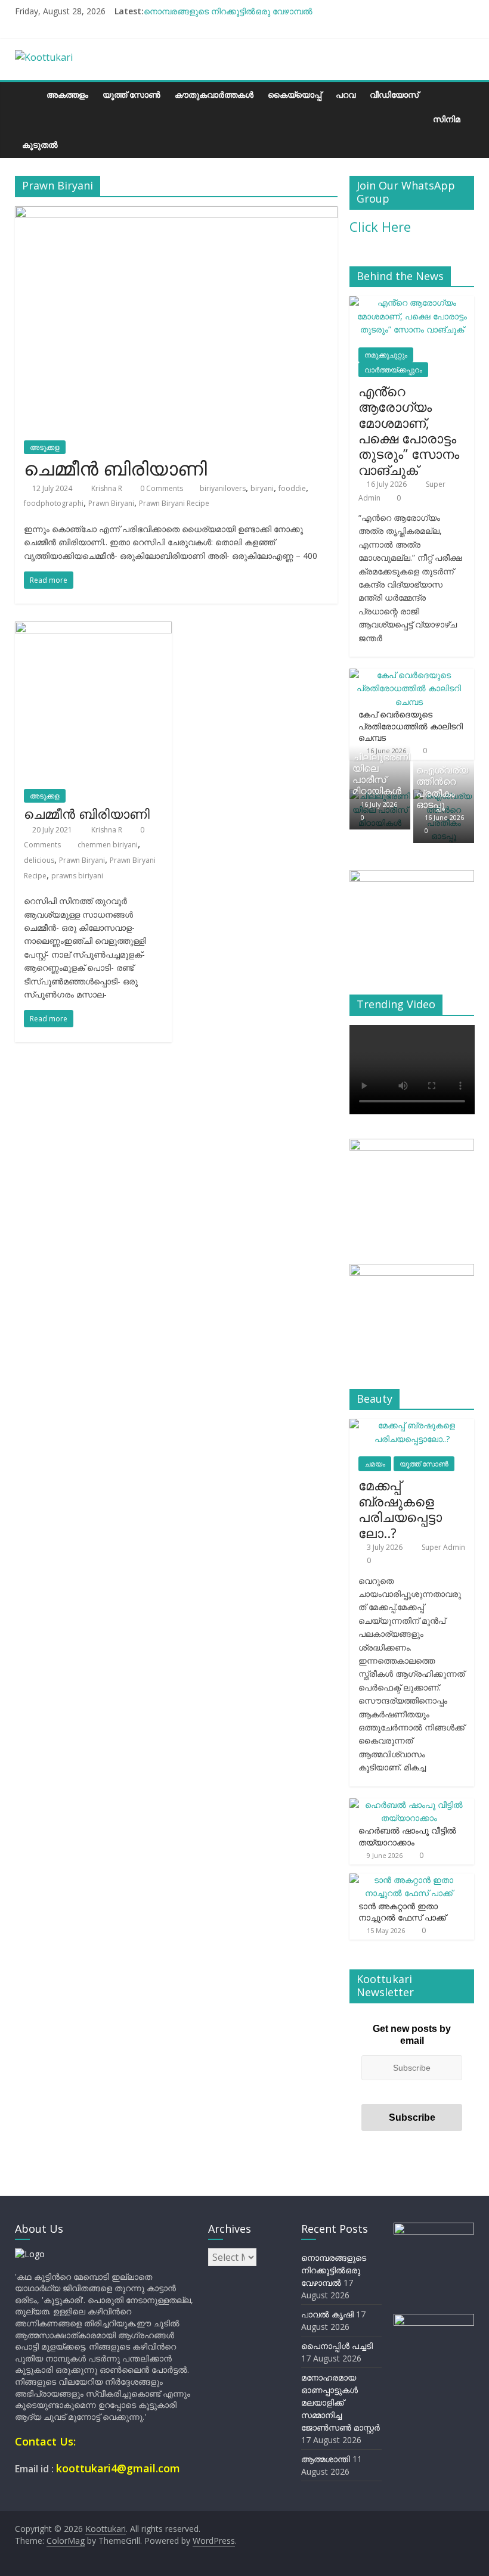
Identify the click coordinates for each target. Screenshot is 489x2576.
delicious (39, 860)
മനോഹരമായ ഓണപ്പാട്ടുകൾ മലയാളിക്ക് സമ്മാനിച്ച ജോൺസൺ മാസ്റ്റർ (341, 2402)
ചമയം (375, 1464)
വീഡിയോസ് (394, 94)
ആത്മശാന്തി (326, 2459)
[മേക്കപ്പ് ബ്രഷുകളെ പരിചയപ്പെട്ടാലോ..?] (412, 1425)
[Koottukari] (27, 94)
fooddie (292, 488)
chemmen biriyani (108, 845)
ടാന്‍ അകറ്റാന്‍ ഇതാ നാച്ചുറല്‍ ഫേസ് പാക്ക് (402, 1912)
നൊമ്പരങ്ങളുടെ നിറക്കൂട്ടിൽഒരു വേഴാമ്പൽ (228, 11)
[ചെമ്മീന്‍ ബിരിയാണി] (176, 213)
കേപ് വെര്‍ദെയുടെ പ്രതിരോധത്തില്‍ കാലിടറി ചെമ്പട (411, 726)
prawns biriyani (77, 876)
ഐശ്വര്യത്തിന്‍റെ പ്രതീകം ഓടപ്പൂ (442, 787)
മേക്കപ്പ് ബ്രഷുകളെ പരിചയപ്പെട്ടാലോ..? (400, 1508)
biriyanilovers (223, 488)
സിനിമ (447, 119)
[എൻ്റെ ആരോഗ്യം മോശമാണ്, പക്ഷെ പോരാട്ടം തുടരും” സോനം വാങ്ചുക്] (412, 302)
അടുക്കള (45, 447)
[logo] (30, 2254)
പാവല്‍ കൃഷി (327, 2314)
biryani (262, 488)
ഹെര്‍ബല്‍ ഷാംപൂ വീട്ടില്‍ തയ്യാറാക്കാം (407, 1836)
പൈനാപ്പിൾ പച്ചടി (337, 2346)
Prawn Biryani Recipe (174, 503)
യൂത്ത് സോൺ (131, 94)
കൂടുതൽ (40, 145)
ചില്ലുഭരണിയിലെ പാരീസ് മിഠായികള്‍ (381, 774)
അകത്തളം (67, 94)
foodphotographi (54, 503)
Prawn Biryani (111, 503)
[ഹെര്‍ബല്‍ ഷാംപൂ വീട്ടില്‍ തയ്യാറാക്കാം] (409, 1805)
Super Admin (443, 1547)
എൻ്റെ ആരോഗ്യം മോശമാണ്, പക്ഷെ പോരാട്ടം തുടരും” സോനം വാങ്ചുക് (409, 430)
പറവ (346, 94)
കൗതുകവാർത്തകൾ (214, 94)
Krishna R (108, 488)
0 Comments (161, 488)
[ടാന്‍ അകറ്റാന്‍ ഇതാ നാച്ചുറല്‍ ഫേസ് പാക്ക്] (409, 1880)
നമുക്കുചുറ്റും (386, 355)
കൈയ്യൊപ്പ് (295, 94)
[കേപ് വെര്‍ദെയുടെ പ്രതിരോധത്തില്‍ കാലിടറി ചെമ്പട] (409, 675)
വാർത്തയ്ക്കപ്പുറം (393, 370)
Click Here (380, 226)
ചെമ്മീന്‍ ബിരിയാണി (115, 468)
